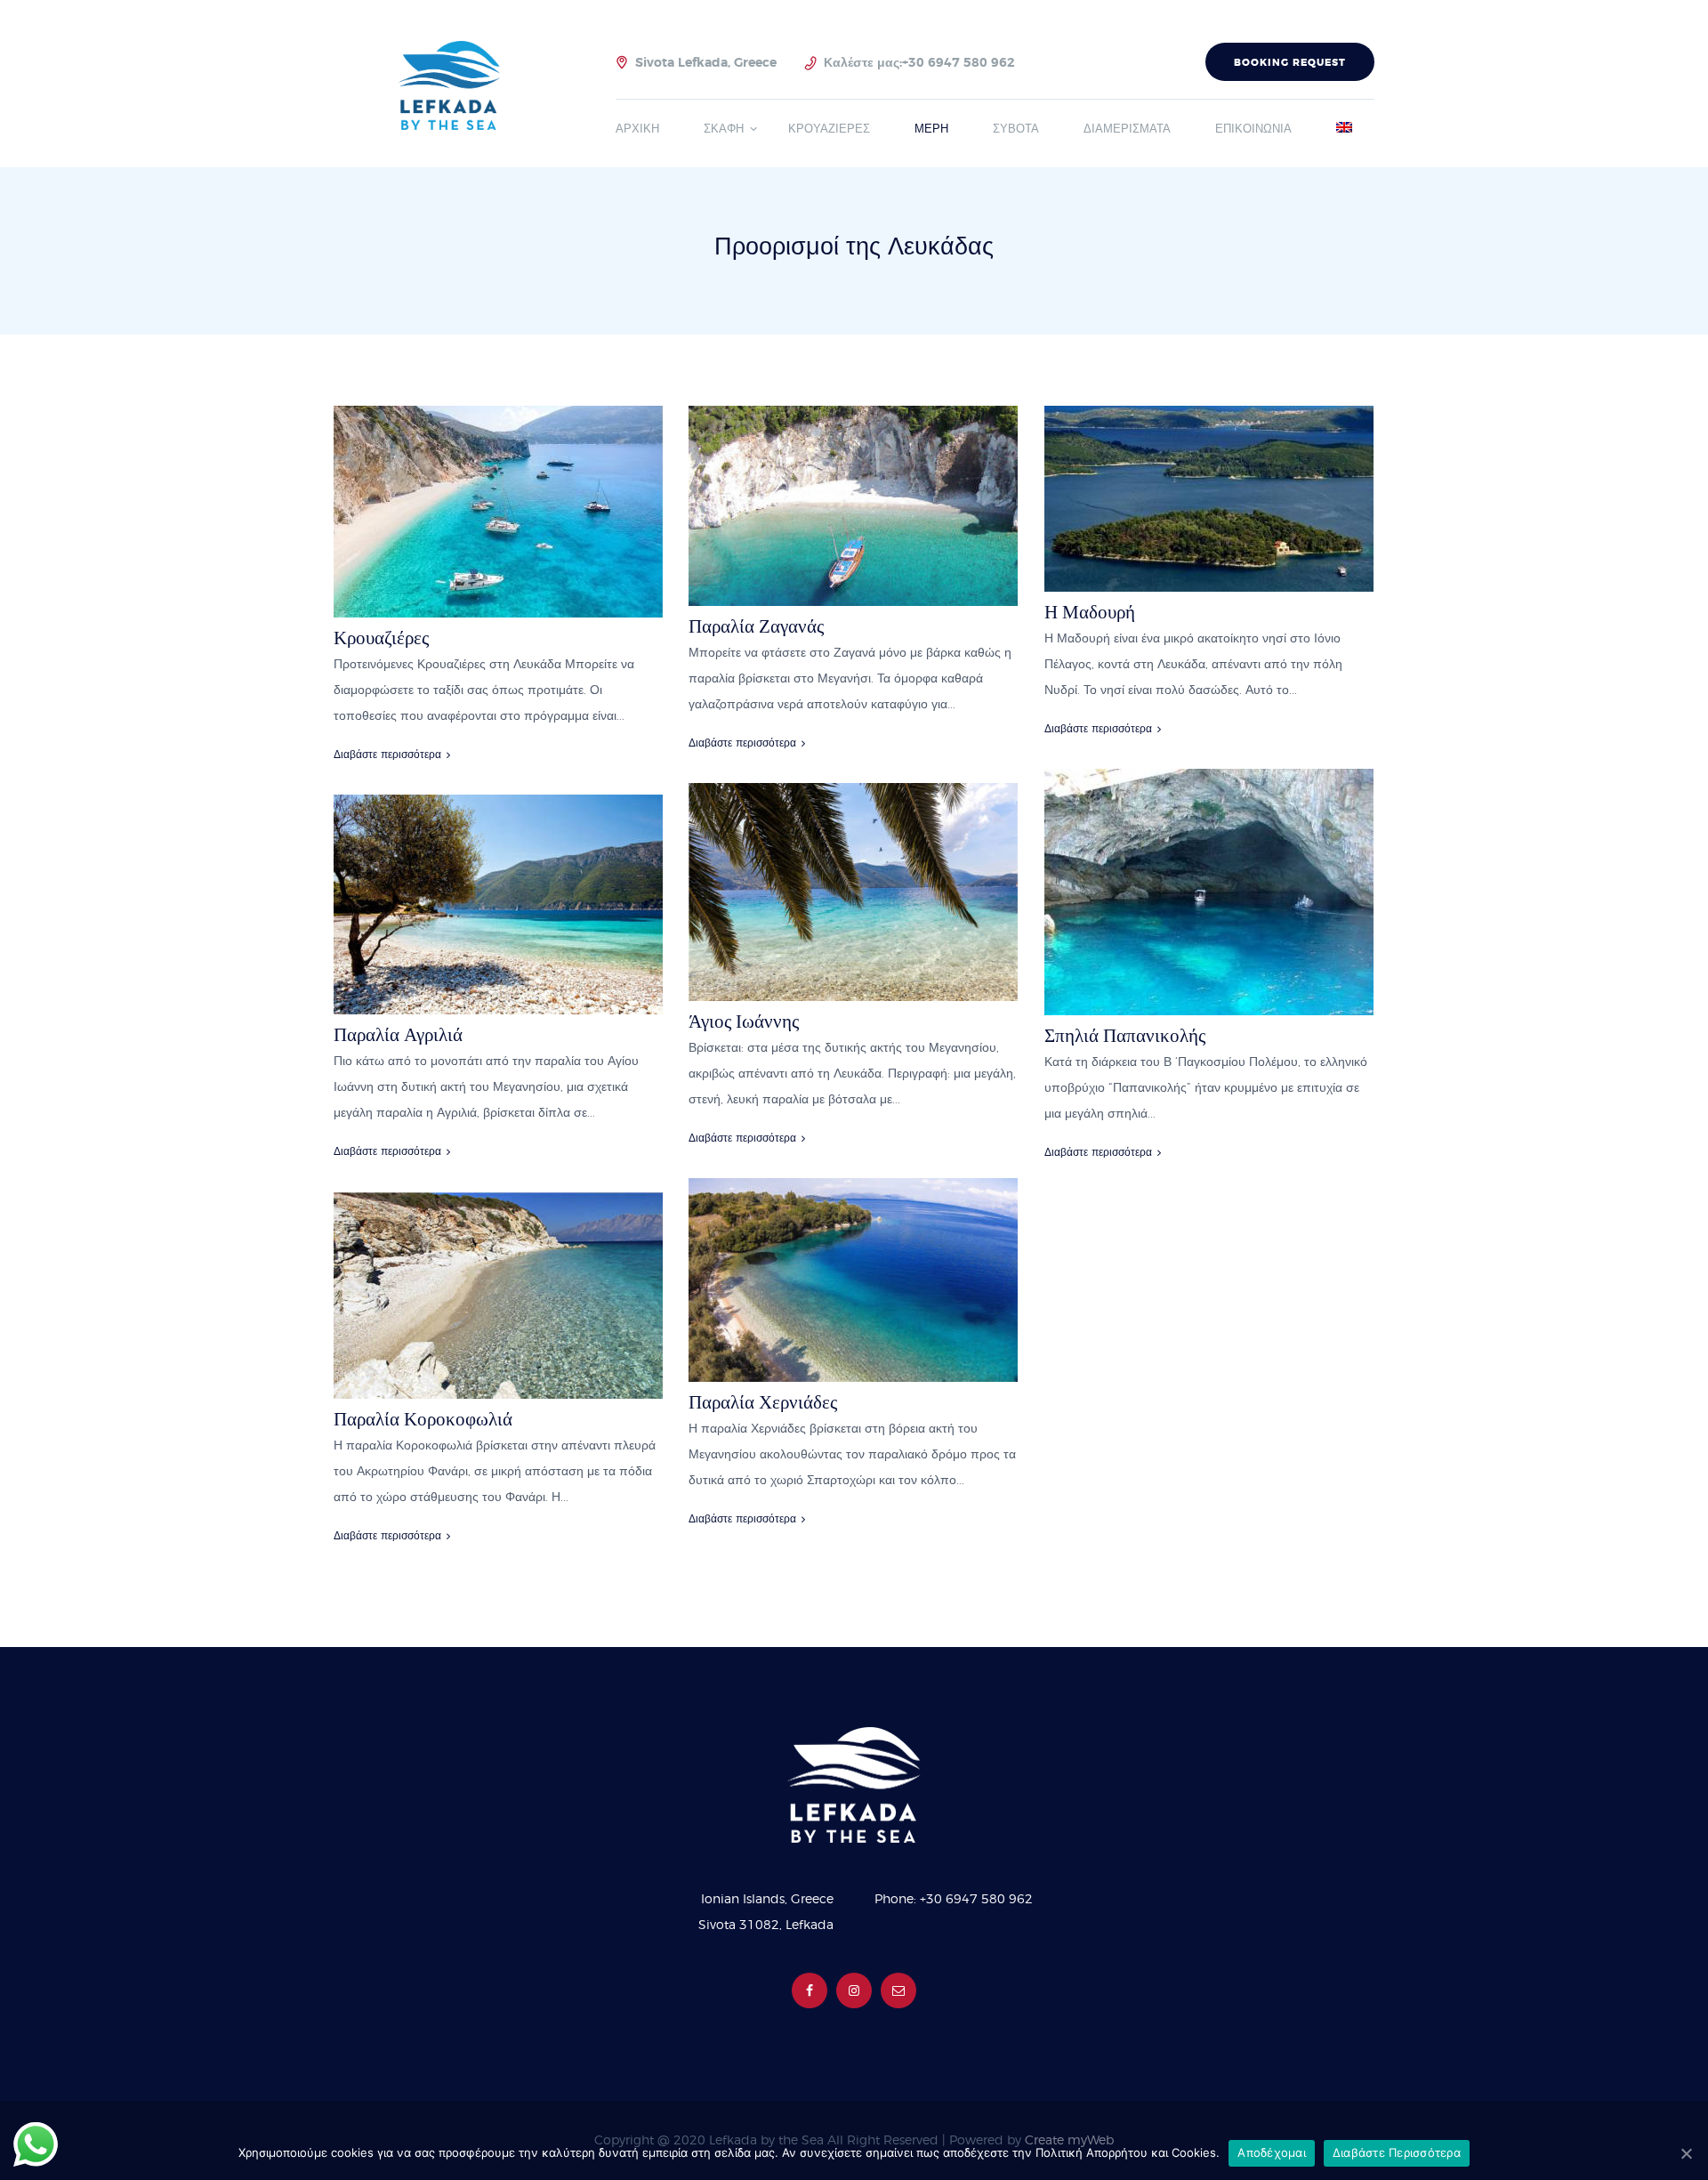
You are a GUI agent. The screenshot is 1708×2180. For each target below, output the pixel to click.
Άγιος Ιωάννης (744, 1021)
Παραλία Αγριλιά (398, 1034)
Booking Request (1290, 63)
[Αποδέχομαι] (1686, 2153)
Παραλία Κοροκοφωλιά (423, 1419)
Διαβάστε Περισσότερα (1397, 2152)
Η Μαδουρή (1090, 612)
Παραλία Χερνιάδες (763, 1402)
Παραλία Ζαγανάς (756, 626)
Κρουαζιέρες (381, 638)
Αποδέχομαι (1272, 2152)
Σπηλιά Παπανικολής (1125, 1035)
